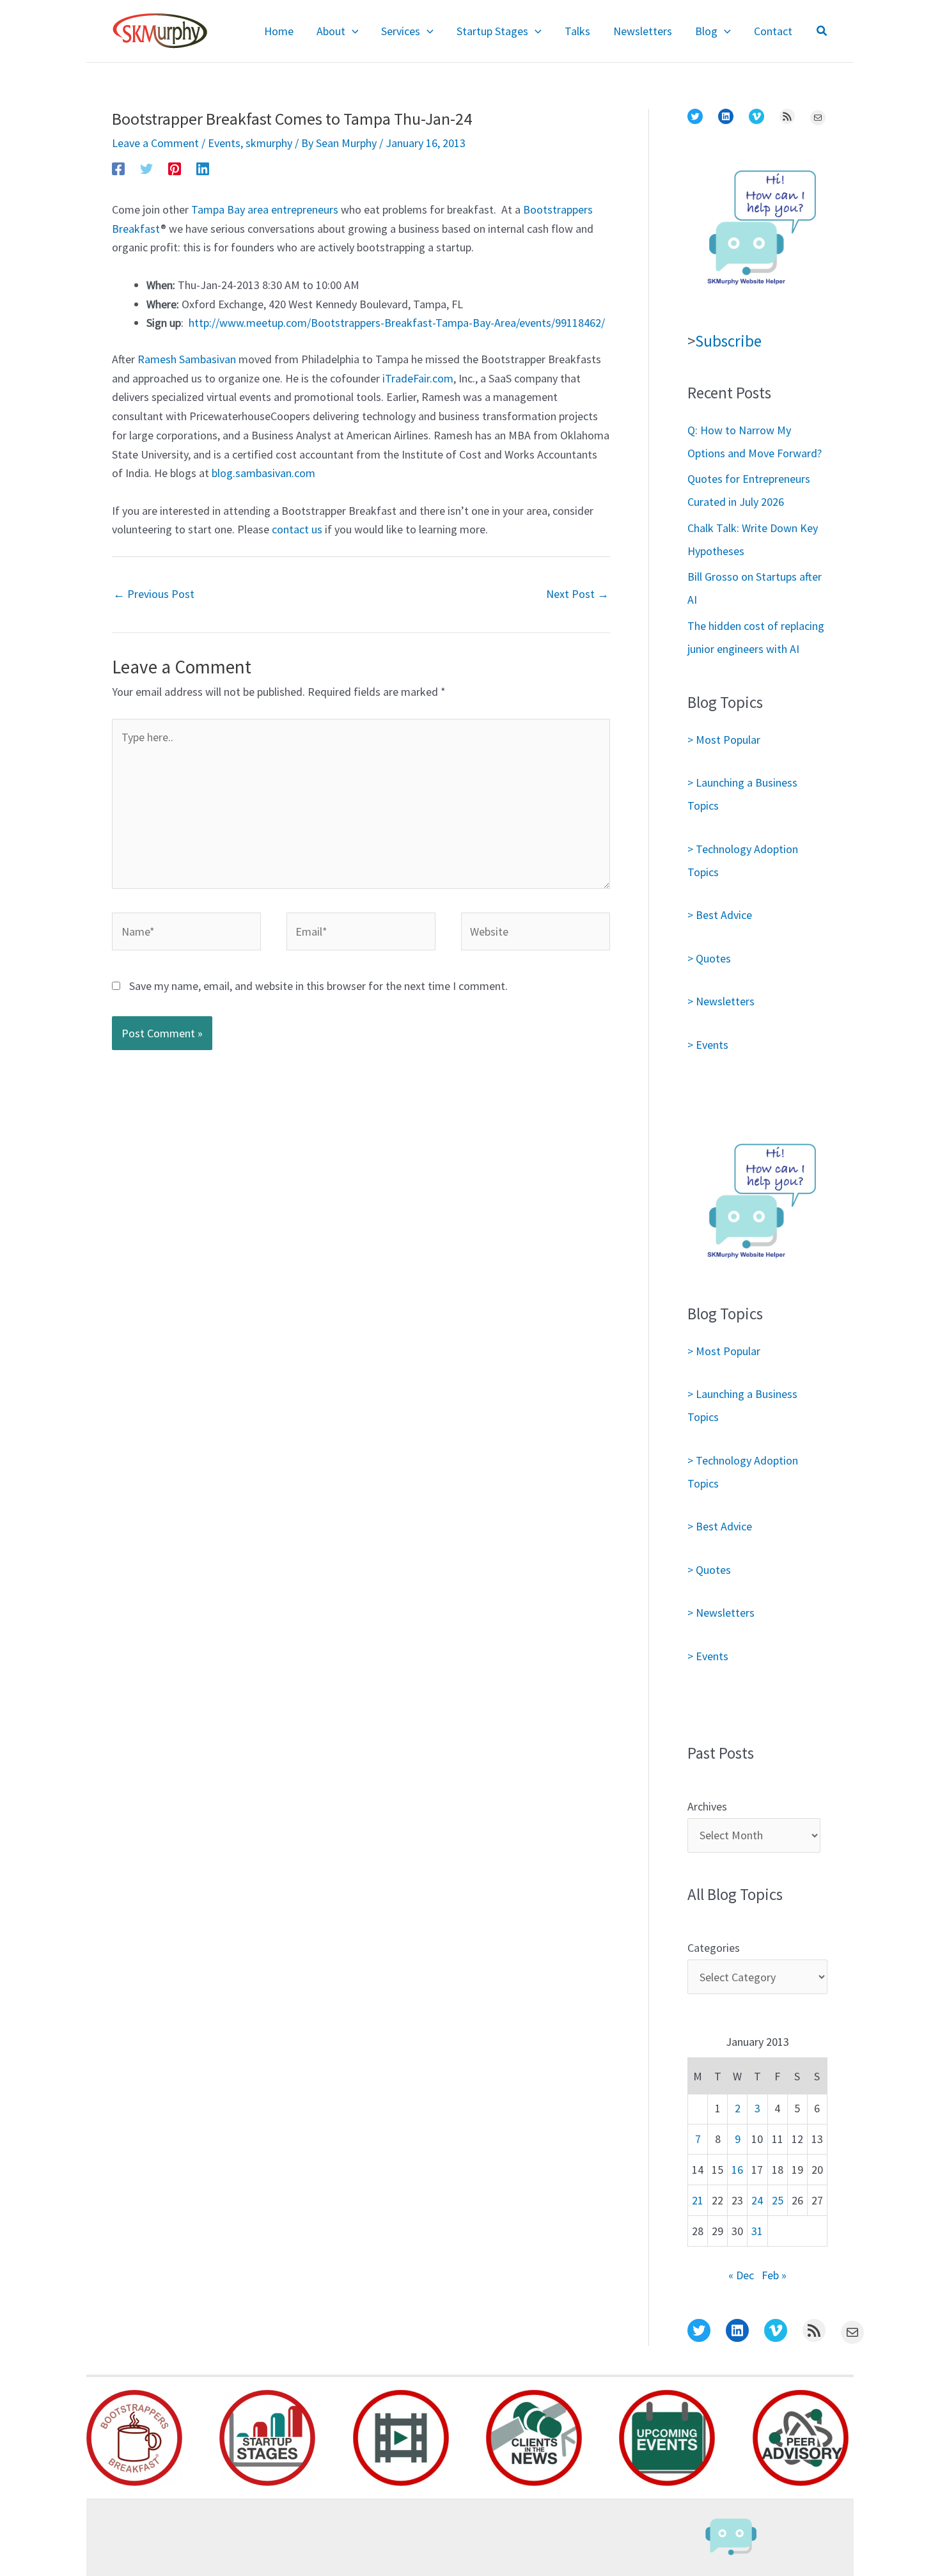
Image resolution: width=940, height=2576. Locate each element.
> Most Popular (724, 740)
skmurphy (269, 143)
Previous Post (154, 594)
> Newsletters (721, 1001)
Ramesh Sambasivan (187, 359)
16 (737, 2170)
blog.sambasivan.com (263, 473)
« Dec (741, 2275)
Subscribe (728, 341)
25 (778, 2200)
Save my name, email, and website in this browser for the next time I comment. (318, 986)
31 (757, 2231)
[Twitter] (146, 168)
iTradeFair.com (418, 378)
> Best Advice (720, 915)
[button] (352, 31)
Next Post (577, 594)
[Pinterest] (175, 168)
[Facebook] (118, 168)
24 (757, 2200)
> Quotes (709, 958)
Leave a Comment (155, 143)
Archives (707, 1806)
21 (698, 2200)
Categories (714, 1948)
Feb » (774, 2275)
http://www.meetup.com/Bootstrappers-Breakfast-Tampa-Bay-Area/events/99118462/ (397, 323)
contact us (297, 529)
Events (224, 143)
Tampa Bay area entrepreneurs (265, 209)
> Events (708, 1045)
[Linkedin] (203, 168)
